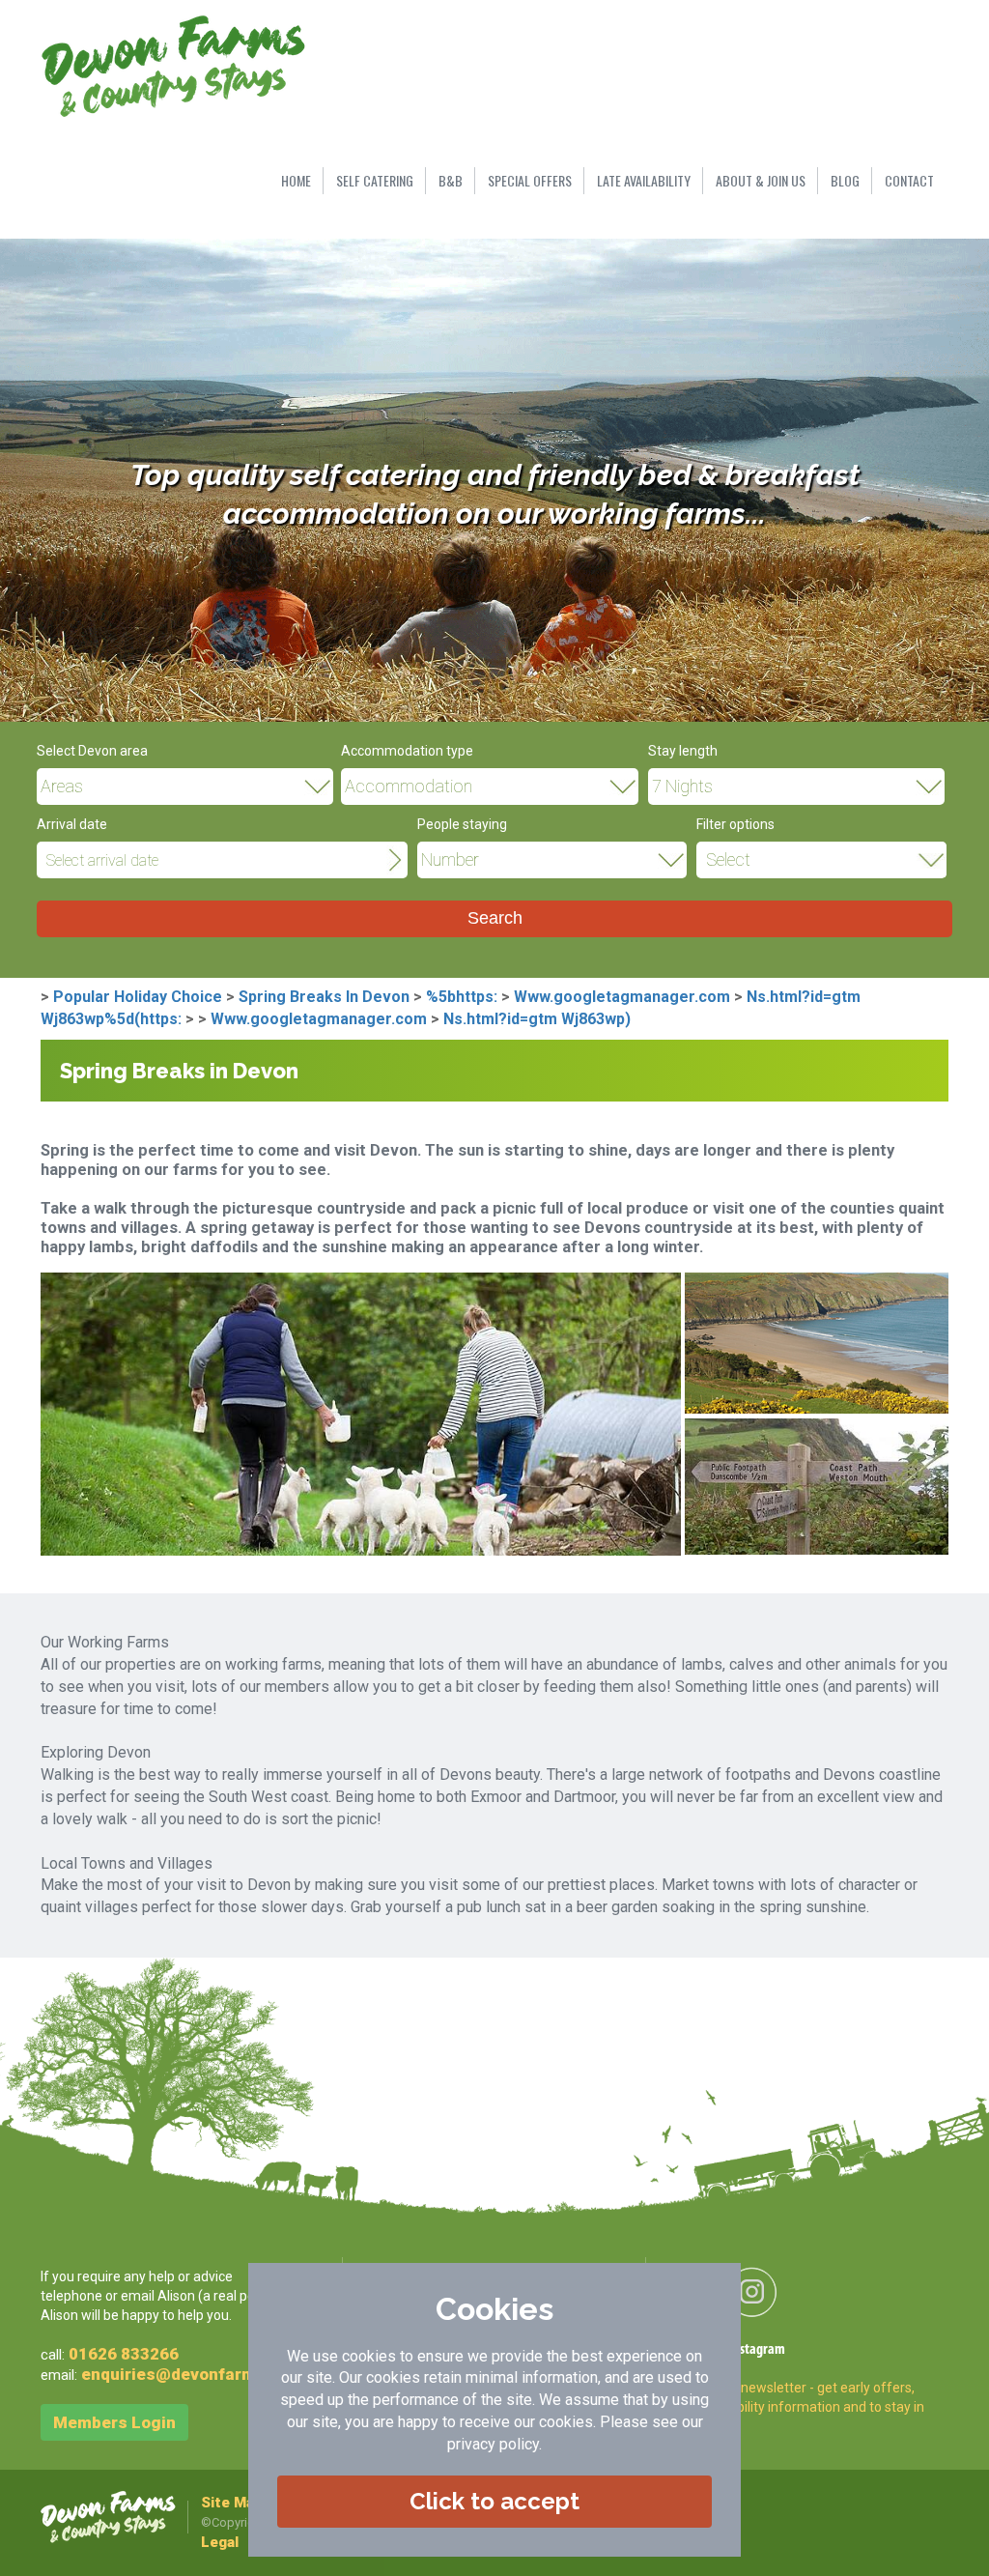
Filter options (735, 824)
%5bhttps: (462, 997)
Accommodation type (407, 751)
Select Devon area (92, 751)
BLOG (845, 180)
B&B (451, 180)
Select (728, 860)
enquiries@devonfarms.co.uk (197, 2374)
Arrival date (72, 824)
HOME (296, 180)
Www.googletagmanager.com (622, 997)
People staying (462, 824)
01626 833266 (124, 2354)
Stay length (683, 751)
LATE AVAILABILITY (644, 180)
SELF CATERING (375, 180)
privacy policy (493, 2444)
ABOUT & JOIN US (761, 180)
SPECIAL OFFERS (530, 180)
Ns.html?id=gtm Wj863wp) (537, 1019)
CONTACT (909, 180)
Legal (220, 2542)
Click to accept (494, 2501)
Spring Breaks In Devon (324, 997)
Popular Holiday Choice (138, 997)
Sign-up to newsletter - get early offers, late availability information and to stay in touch (800, 2407)
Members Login (114, 2422)
